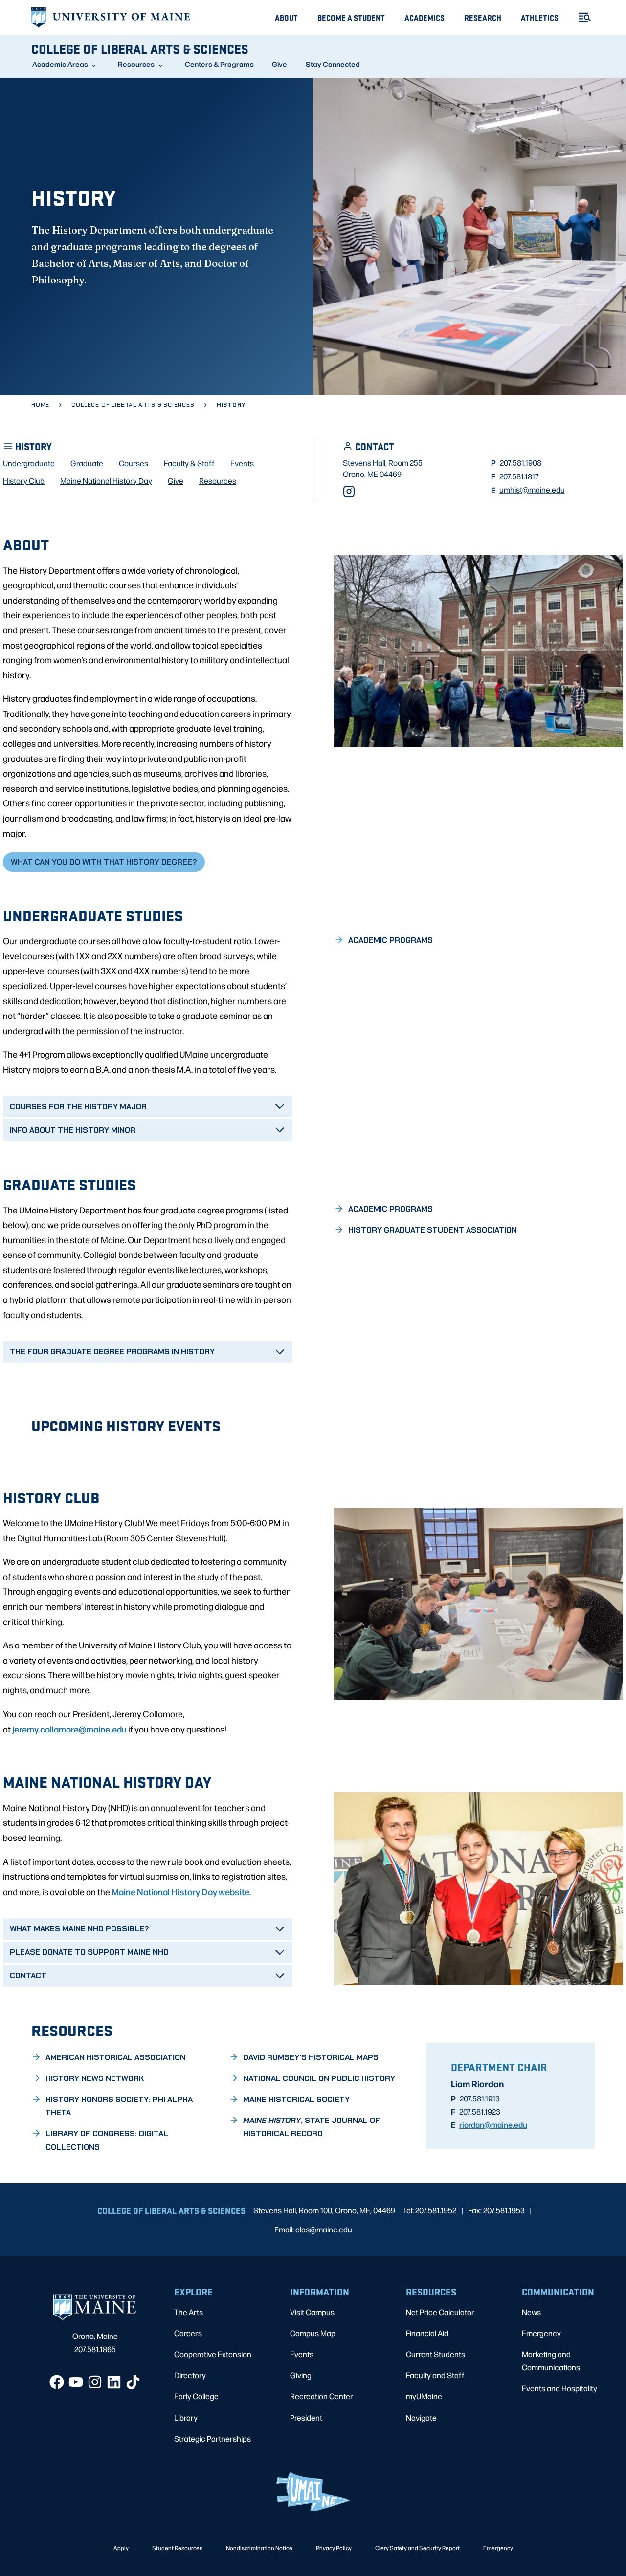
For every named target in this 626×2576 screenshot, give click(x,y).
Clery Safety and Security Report (417, 2548)
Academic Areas (60, 64)
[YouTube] (76, 2382)
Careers (188, 2333)
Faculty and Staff (435, 2375)
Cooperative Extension (213, 2354)
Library (186, 2417)
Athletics (540, 17)
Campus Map (313, 2333)
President (306, 2417)
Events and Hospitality (559, 2388)
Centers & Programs (219, 64)
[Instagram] (349, 491)
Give (279, 64)
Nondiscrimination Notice (259, 2548)
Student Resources (177, 2548)
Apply (121, 2548)
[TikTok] (133, 2382)
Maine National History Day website (180, 1891)
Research (483, 17)
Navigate (421, 2417)
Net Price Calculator (440, 2312)
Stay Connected (333, 64)
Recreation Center (322, 2396)
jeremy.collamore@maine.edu (69, 1729)
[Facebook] (57, 2382)
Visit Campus (312, 2312)
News (531, 2312)
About (286, 17)
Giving (301, 2375)
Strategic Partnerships (212, 2438)
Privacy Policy (334, 2548)
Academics (425, 17)
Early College (196, 2396)
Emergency (541, 2333)
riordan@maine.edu (493, 2124)
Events (302, 2354)
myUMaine (424, 2396)
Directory (190, 2375)
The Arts (189, 2312)
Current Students (436, 2354)
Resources (136, 64)
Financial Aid (427, 2333)
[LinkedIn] (114, 2382)
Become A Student (351, 17)
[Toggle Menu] (581, 17)
